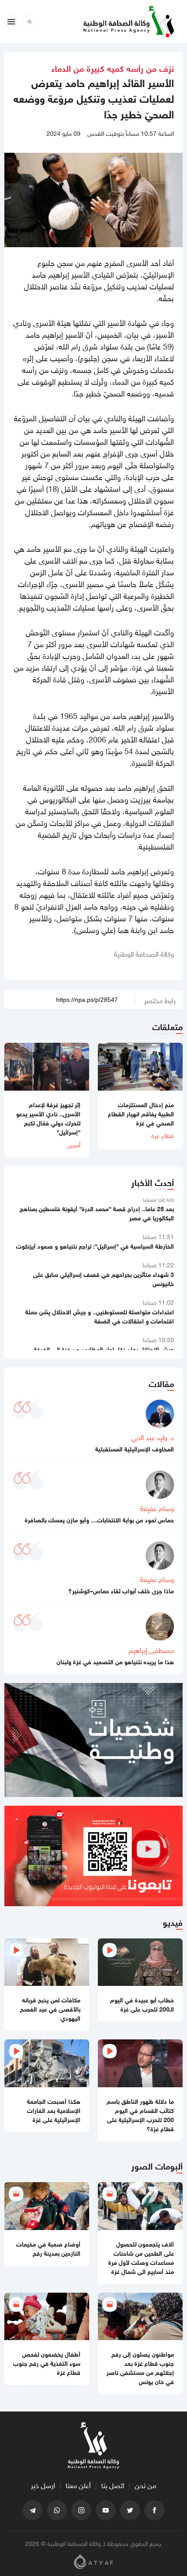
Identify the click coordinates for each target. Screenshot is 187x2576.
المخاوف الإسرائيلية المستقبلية (135, 1448)
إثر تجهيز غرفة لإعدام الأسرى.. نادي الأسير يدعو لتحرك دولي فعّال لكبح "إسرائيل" (48, 1118)
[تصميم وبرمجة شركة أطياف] (93, 2560)
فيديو (173, 1922)
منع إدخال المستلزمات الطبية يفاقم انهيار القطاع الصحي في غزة (141, 1113)
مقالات (161, 1383)
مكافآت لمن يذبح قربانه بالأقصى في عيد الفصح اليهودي (50, 2008)
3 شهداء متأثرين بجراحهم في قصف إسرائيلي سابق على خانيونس (104, 1256)
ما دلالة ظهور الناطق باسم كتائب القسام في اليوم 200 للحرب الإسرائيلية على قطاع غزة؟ (140, 2114)
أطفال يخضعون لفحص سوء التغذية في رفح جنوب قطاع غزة (47, 2363)
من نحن (145, 2485)
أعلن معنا (78, 2485)
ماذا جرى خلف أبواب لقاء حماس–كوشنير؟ (121, 1590)
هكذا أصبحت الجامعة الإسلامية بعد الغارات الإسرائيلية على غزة (54, 2110)
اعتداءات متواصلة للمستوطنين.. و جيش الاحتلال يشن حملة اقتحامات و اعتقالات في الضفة (100, 1293)
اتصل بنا (113, 2485)
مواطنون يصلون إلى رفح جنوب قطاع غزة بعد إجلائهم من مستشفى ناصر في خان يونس (140, 2367)
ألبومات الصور (157, 2166)
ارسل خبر (43, 2485)
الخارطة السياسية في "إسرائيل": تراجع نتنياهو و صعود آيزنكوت (95, 1223)
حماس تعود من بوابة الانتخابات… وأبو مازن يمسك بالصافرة (99, 1519)
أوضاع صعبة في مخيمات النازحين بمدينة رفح (48, 2248)
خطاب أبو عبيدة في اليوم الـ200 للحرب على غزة (142, 2004)
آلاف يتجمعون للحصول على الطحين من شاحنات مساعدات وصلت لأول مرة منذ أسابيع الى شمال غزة (141, 2257)
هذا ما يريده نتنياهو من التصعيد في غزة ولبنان (115, 1661)
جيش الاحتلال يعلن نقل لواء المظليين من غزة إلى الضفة (104, 1326)
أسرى (74, 1144)
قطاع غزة (163, 1135)
